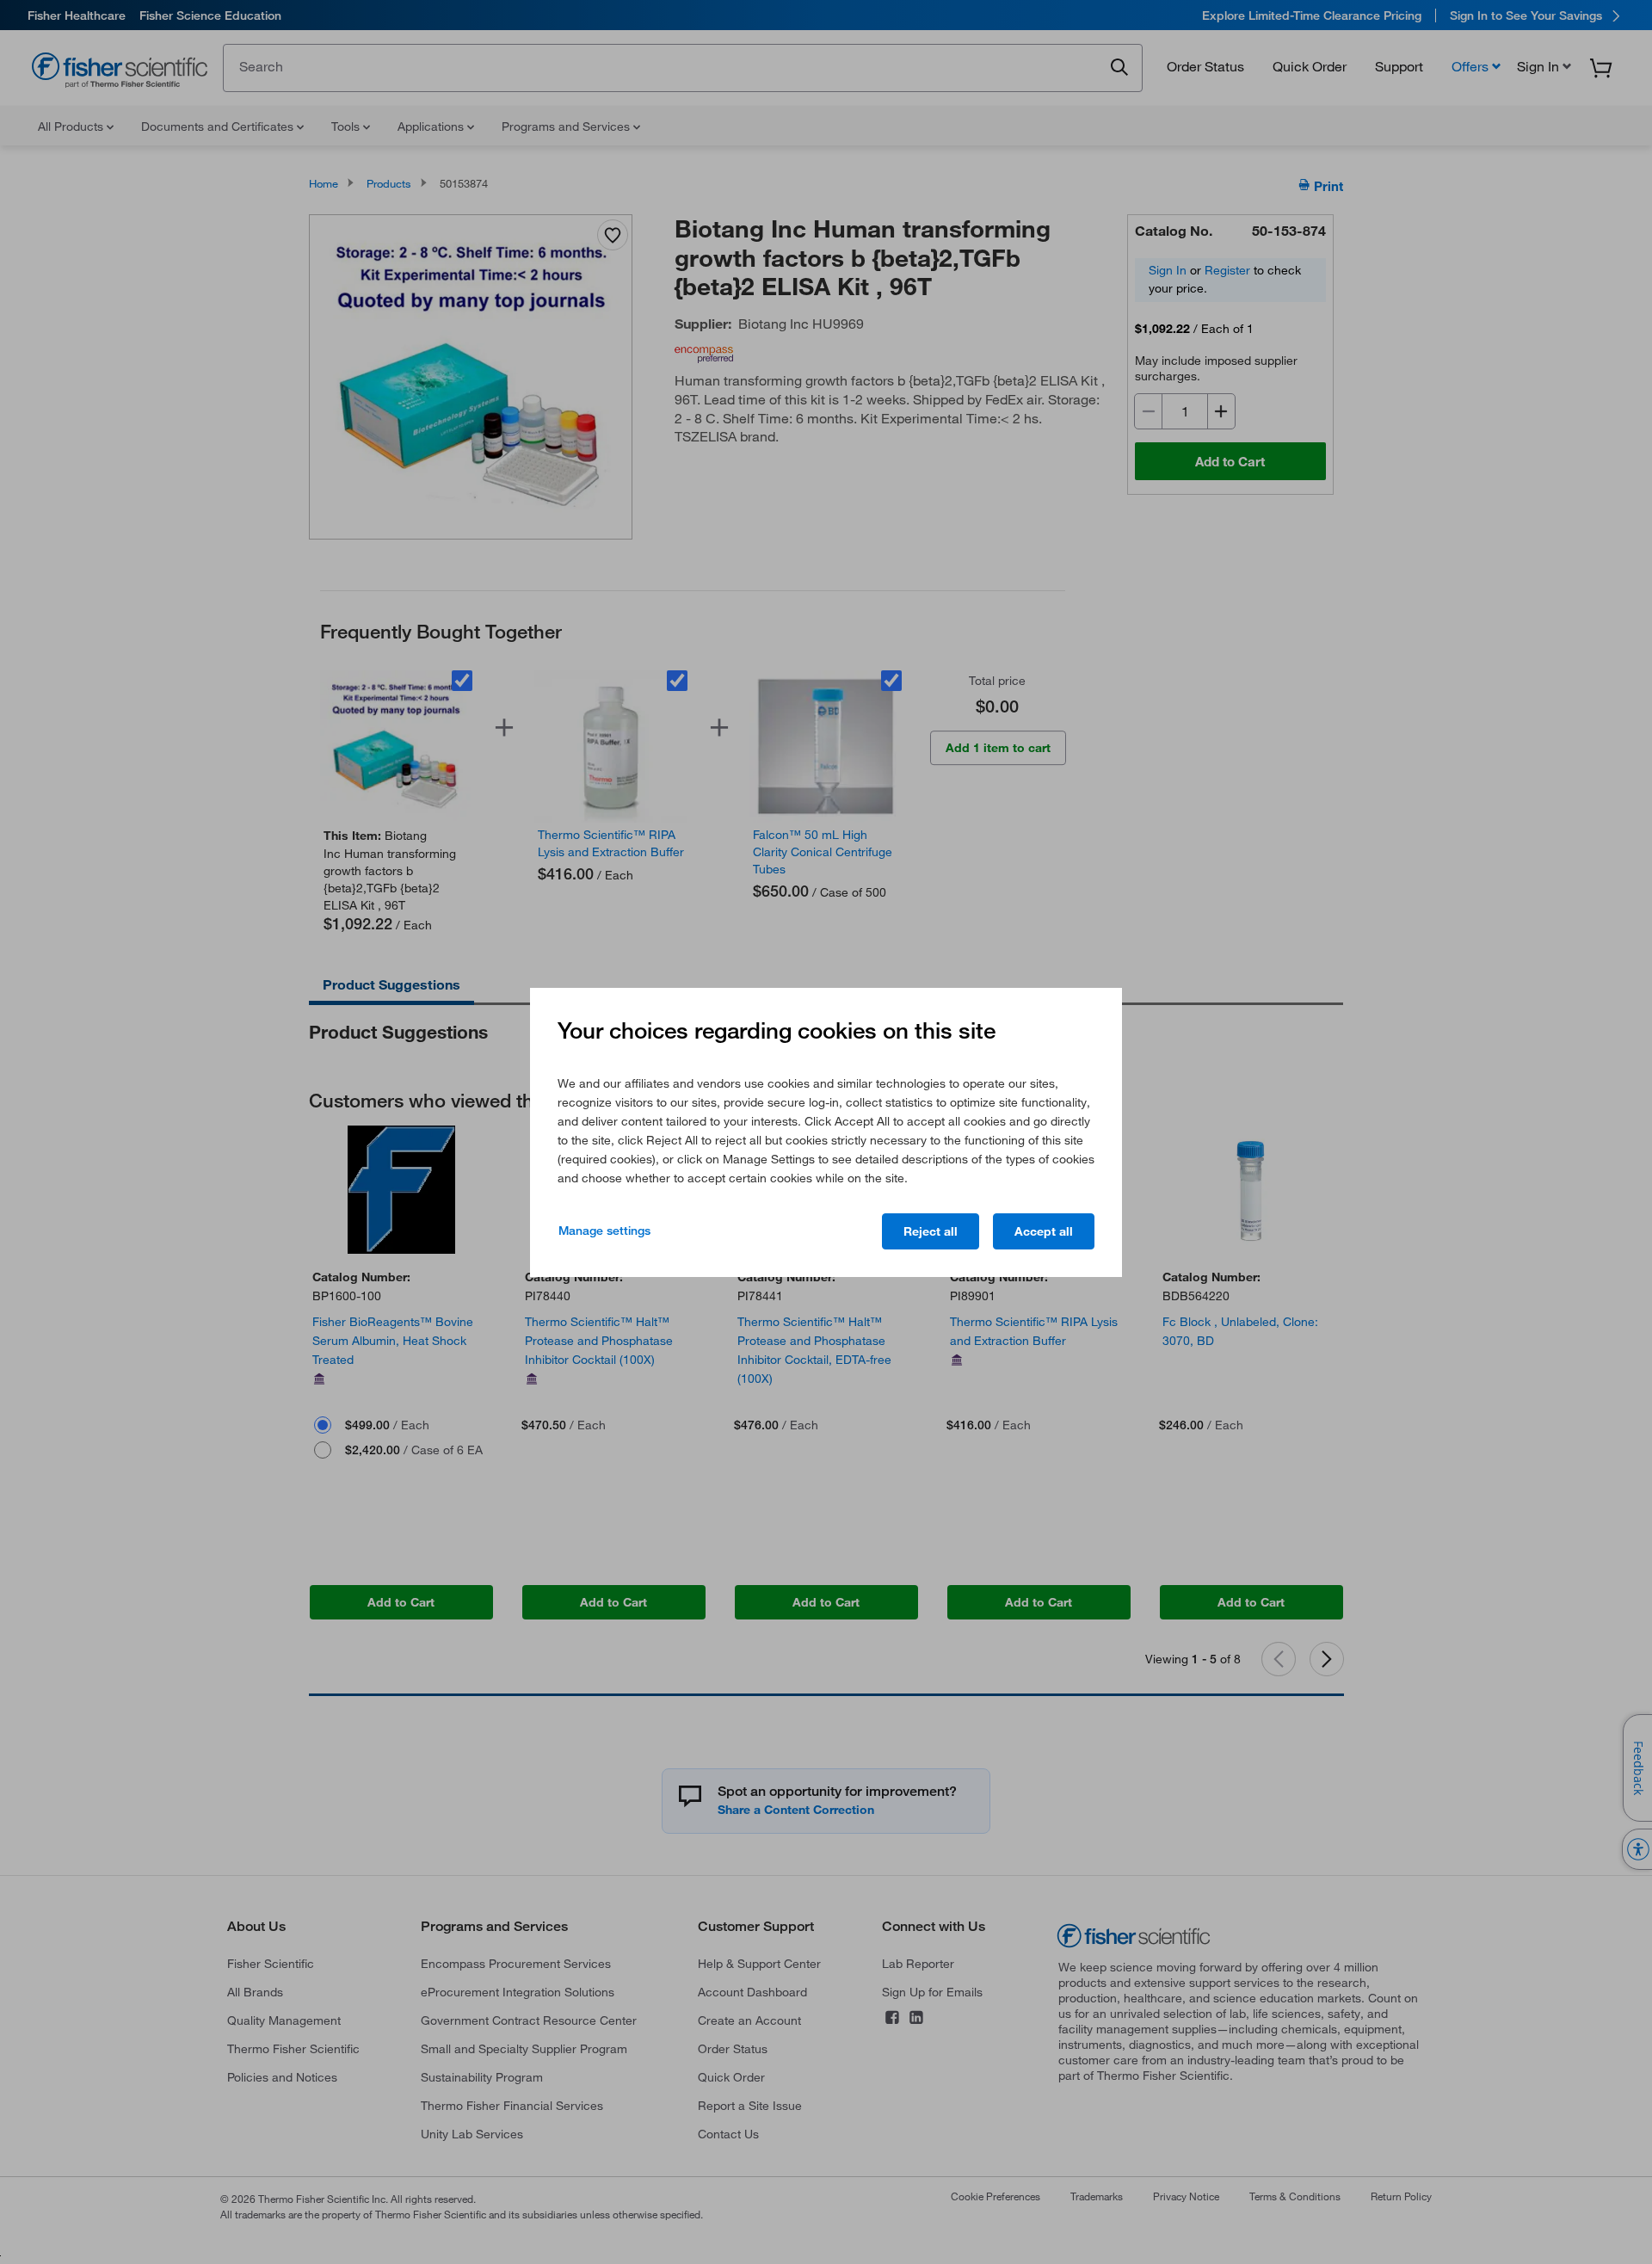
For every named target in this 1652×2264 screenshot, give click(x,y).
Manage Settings (604, 1231)
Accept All (1044, 1231)
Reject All (931, 1231)
